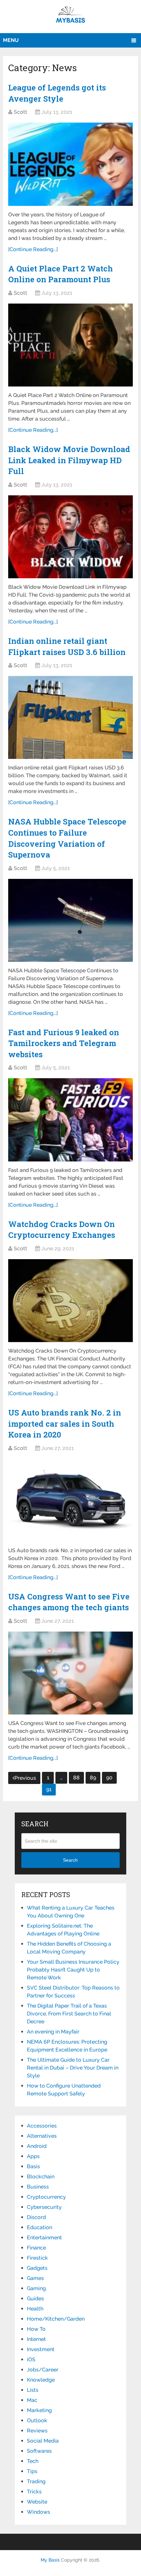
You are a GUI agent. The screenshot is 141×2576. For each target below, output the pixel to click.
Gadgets (37, 2268)
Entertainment (44, 2238)
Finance (36, 2248)
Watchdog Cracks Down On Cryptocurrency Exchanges (62, 1230)
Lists (33, 2390)
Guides (35, 2299)
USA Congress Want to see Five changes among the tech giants (69, 1602)
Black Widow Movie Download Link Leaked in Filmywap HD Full (69, 460)
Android (37, 2146)
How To (36, 2329)
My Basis (50, 2560)
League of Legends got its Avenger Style (57, 93)
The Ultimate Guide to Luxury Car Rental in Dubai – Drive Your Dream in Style (73, 2068)
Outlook (37, 2420)
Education (40, 2227)
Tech (33, 2461)
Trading (36, 2481)
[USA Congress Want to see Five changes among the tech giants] (70, 1673)
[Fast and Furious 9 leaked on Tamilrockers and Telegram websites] (70, 1120)
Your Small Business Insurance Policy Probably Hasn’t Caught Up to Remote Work (73, 1970)
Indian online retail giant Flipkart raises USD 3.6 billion (67, 646)
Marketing (39, 2410)
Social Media (43, 2441)
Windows (39, 2512)
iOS (31, 2359)
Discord (36, 2217)
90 (109, 1778)
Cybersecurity (44, 2207)
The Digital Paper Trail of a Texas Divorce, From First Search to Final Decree (69, 2014)
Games (35, 2278)
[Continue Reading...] (33, 249)
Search (70, 1860)
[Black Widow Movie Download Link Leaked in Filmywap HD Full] (70, 537)
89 (93, 1778)
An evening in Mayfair (53, 2032)
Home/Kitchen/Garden (56, 2319)
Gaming (36, 2288)
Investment (41, 2349)
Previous (25, 1778)
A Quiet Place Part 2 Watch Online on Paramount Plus (60, 274)
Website (37, 2502)
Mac (32, 2400)
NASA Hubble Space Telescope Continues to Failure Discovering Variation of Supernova (67, 838)
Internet (36, 2339)
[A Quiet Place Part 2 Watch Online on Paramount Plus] (70, 345)
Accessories (42, 2126)
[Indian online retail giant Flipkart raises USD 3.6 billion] (70, 717)
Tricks (34, 2492)
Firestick (37, 2258)
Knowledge (41, 2380)
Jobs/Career (43, 2370)
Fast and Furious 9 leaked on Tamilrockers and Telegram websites (64, 1043)
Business (38, 2187)
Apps (33, 2156)
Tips (32, 2471)
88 (76, 1778)
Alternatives (42, 2136)
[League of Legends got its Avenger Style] (70, 164)
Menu (11, 40)
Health (35, 2309)
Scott (20, 112)
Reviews (37, 2431)
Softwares (39, 2451)
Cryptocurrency (46, 2197)
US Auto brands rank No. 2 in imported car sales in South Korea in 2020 (65, 1424)
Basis (33, 2166)
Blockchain (41, 2177)
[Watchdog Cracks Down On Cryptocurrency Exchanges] (70, 1301)
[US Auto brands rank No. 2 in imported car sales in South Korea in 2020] (70, 1500)
